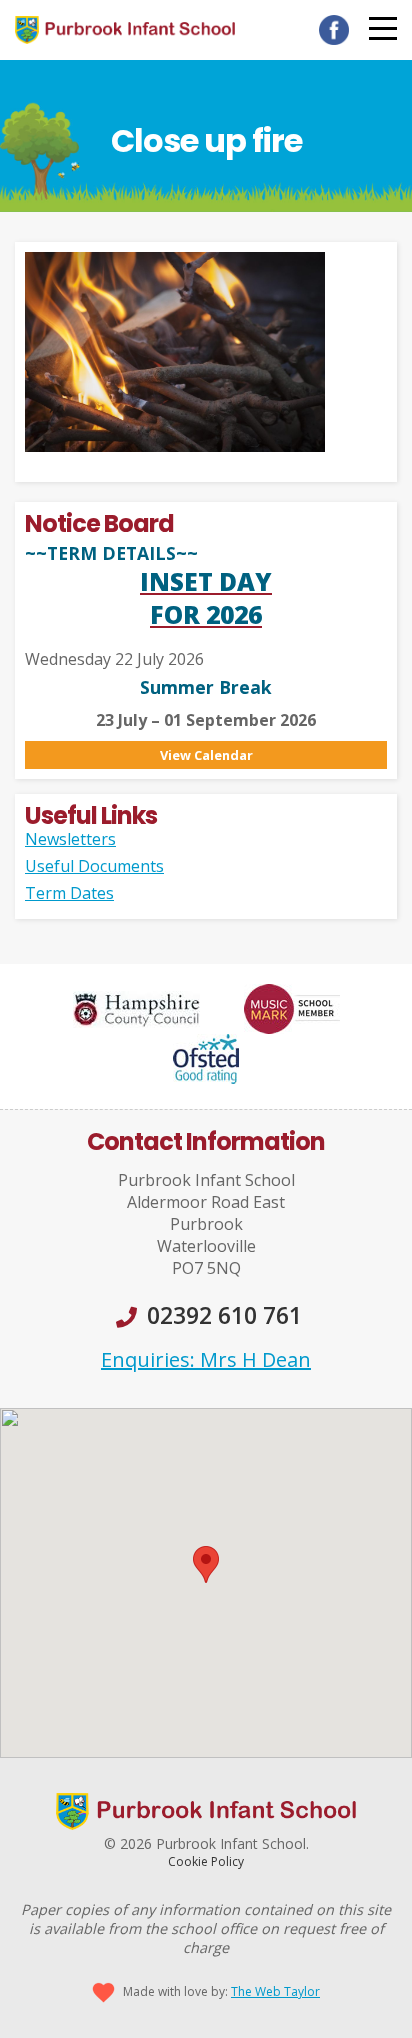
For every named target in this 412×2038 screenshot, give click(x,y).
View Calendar (206, 755)
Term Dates (69, 893)
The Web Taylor (275, 1991)
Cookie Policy (206, 1861)
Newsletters (70, 839)
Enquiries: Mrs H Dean (206, 1359)
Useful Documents (94, 866)
